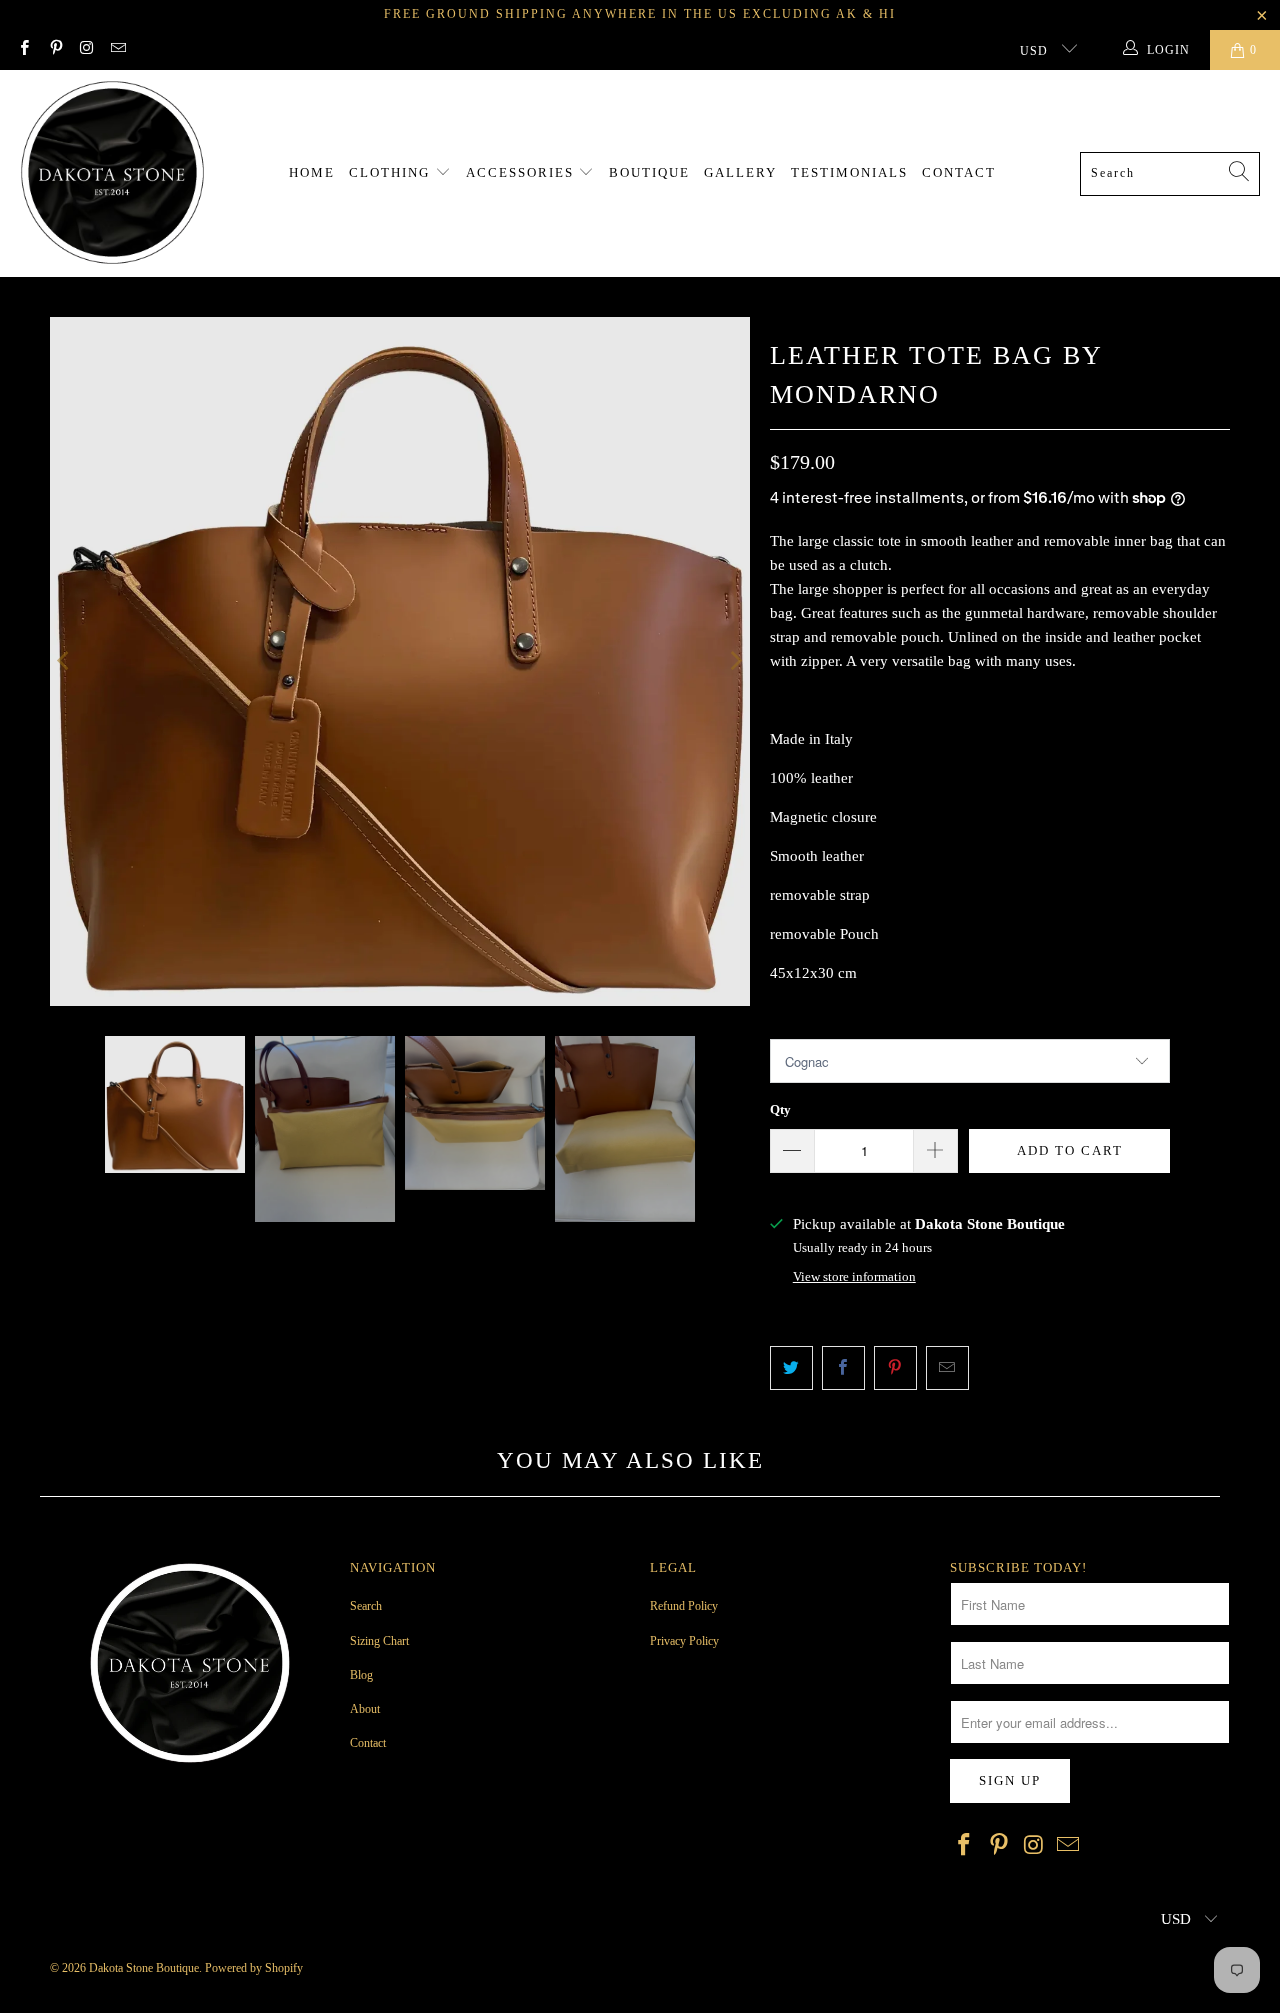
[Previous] (65, 661)
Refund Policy (684, 1606)
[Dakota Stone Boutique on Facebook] (23, 50)
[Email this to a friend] (947, 1368)
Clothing (392, 172)
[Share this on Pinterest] (895, 1368)
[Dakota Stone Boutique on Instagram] (86, 50)
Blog (361, 1675)
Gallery (740, 172)
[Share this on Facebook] (843, 1368)
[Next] (735, 661)
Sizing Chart (379, 1641)
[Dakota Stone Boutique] (112, 173)
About (365, 1709)
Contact (959, 172)
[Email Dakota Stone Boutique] (117, 50)
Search (366, 1606)
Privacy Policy (684, 1641)
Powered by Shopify (254, 1968)
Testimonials (849, 172)
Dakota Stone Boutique (144, 1968)
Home (312, 172)
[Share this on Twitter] (791, 1368)
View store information (854, 1277)
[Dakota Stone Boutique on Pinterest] (54, 50)
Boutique (649, 172)
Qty (780, 1109)
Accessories (522, 172)
